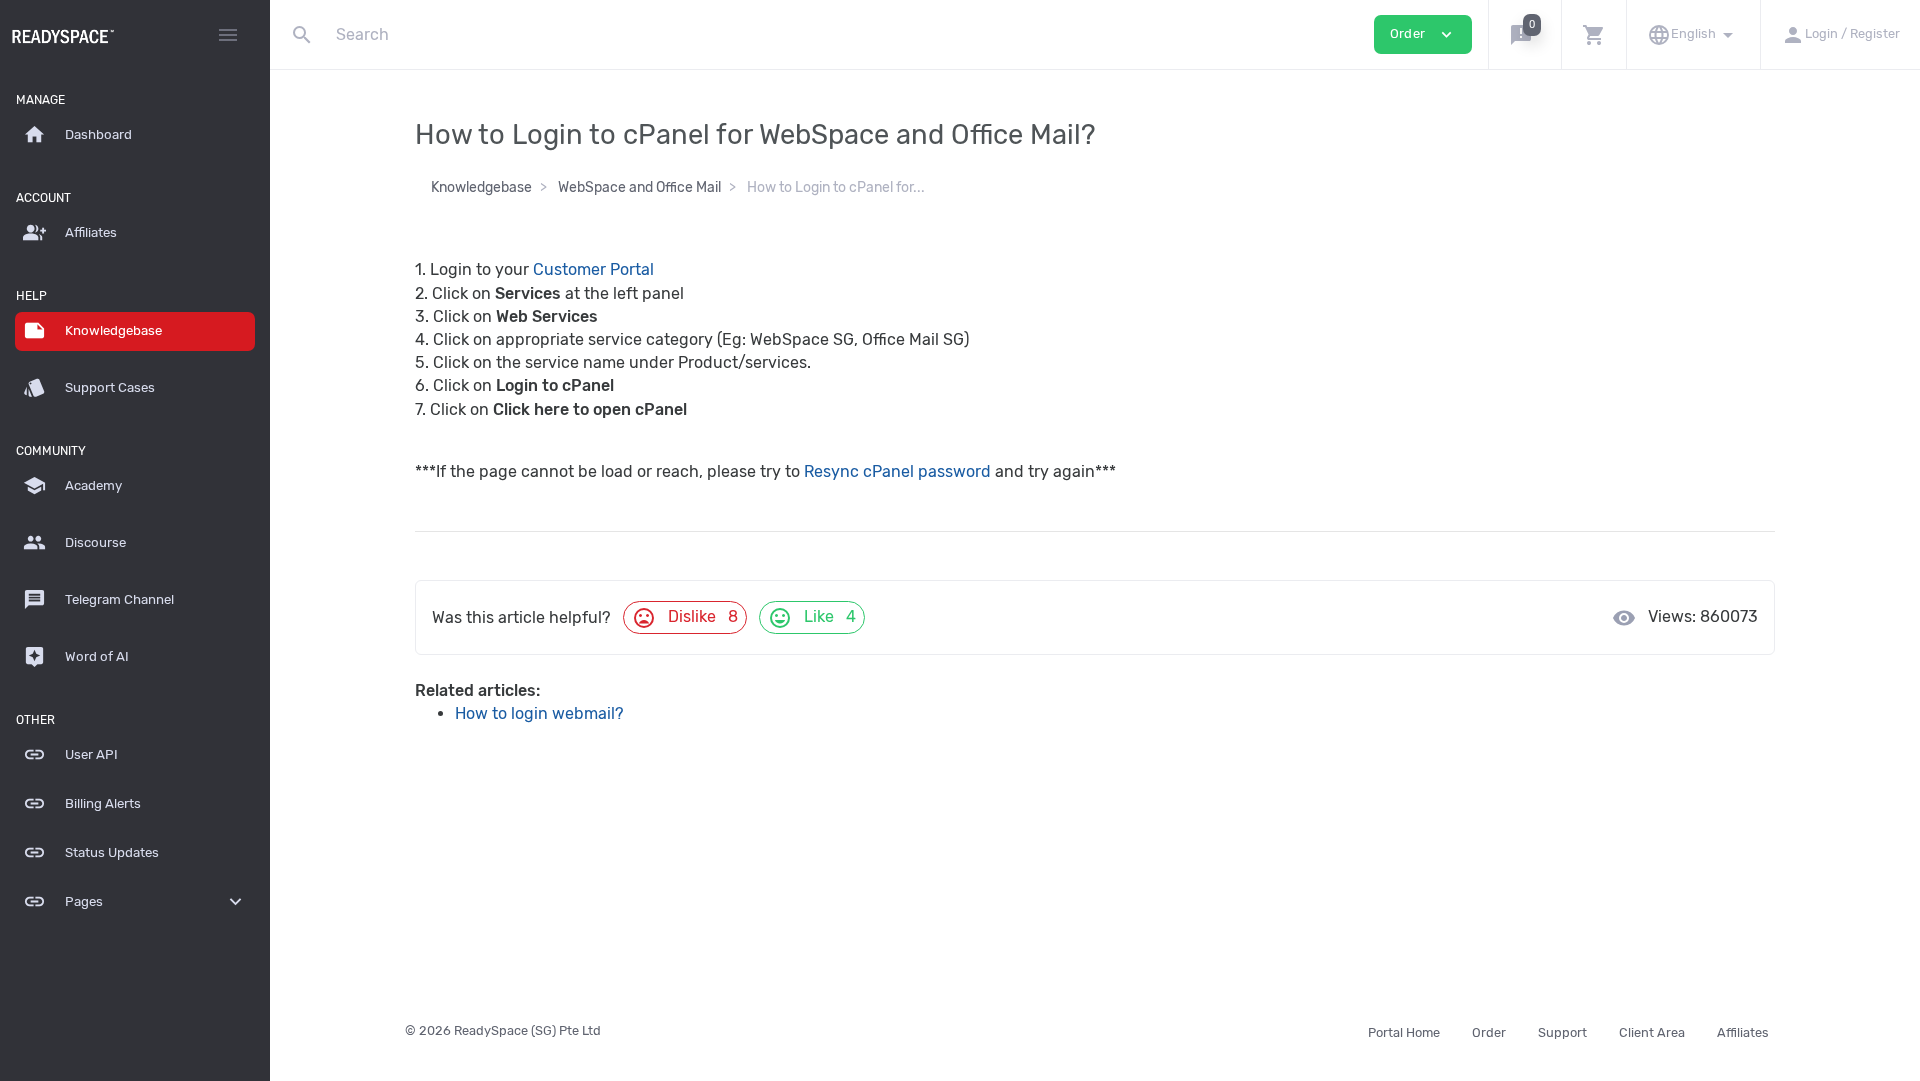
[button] (1524, 34)
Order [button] (1423, 34)
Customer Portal (593, 269)
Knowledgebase (481, 187)
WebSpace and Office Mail (639, 187)
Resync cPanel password (897, 471)
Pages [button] (135, 901)
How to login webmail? (539, 713)
